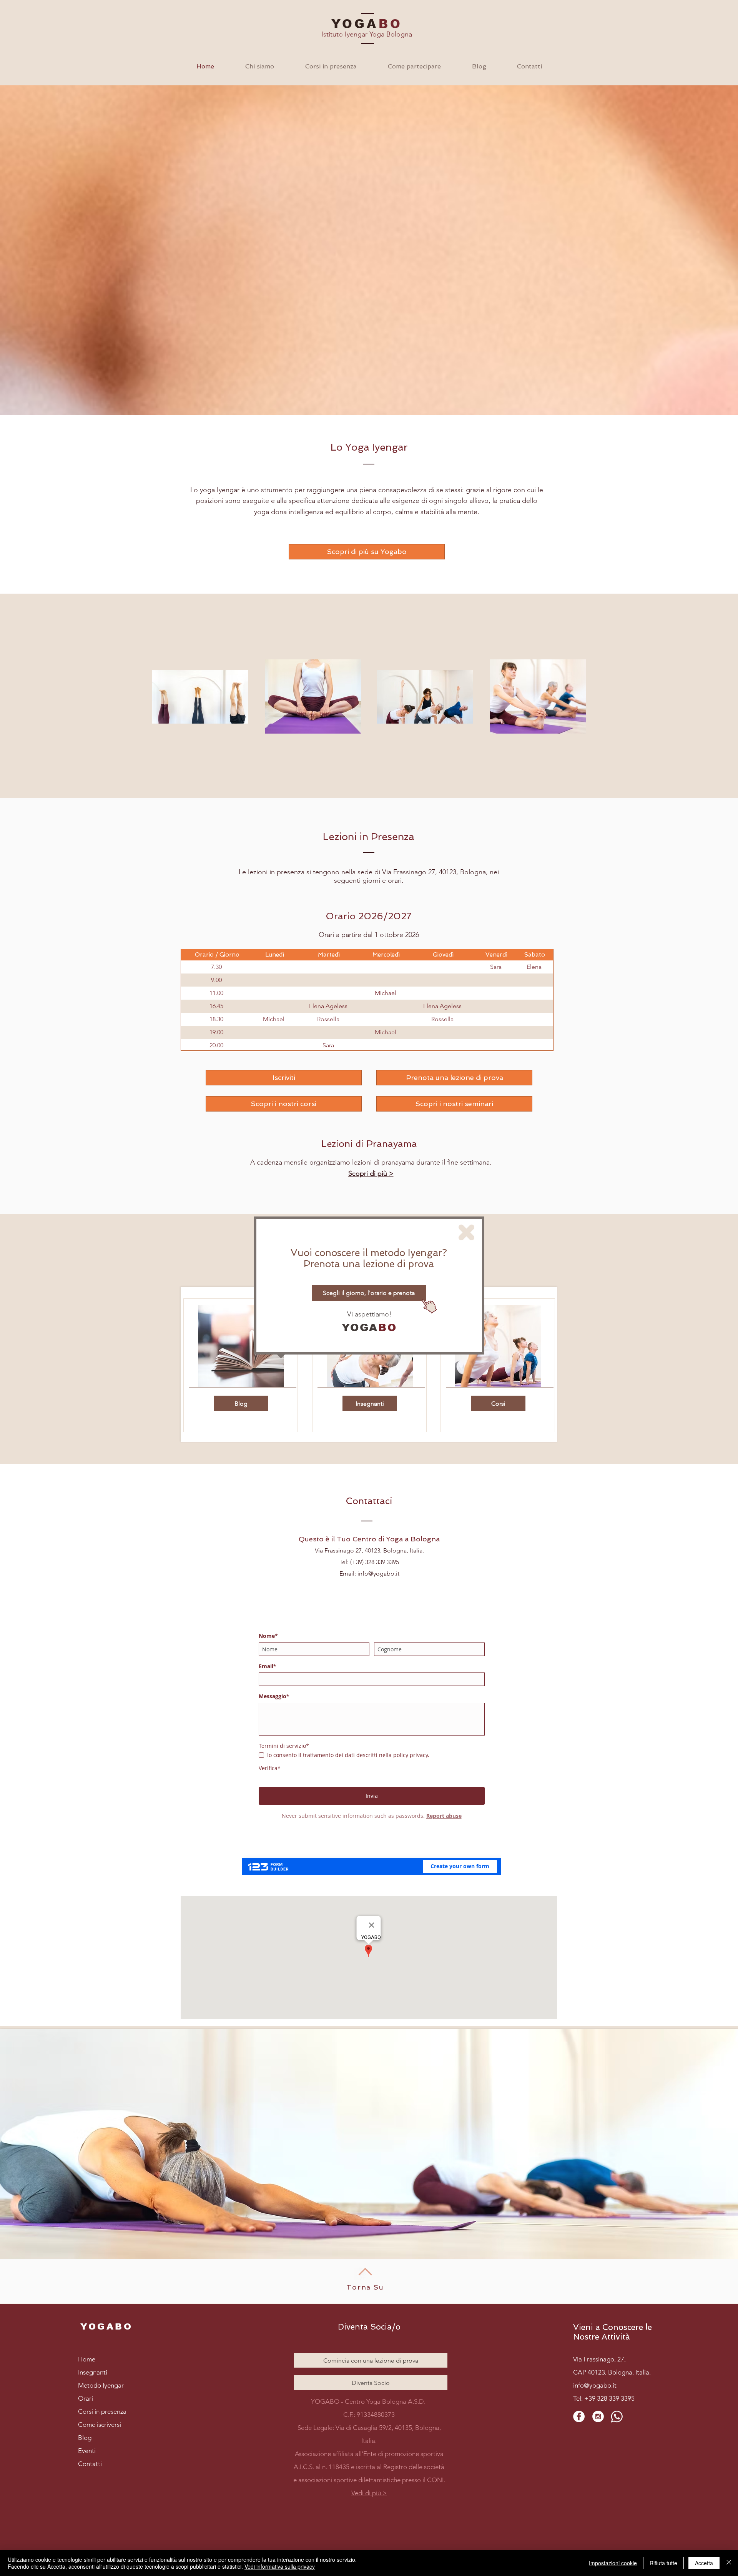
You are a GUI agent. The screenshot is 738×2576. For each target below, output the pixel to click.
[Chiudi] (729, 2563)
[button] (466, 1232)
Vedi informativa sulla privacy (280, 2566)
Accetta (704, 2563)
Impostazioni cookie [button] (613, 2563)
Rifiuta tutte (663, 2563)
